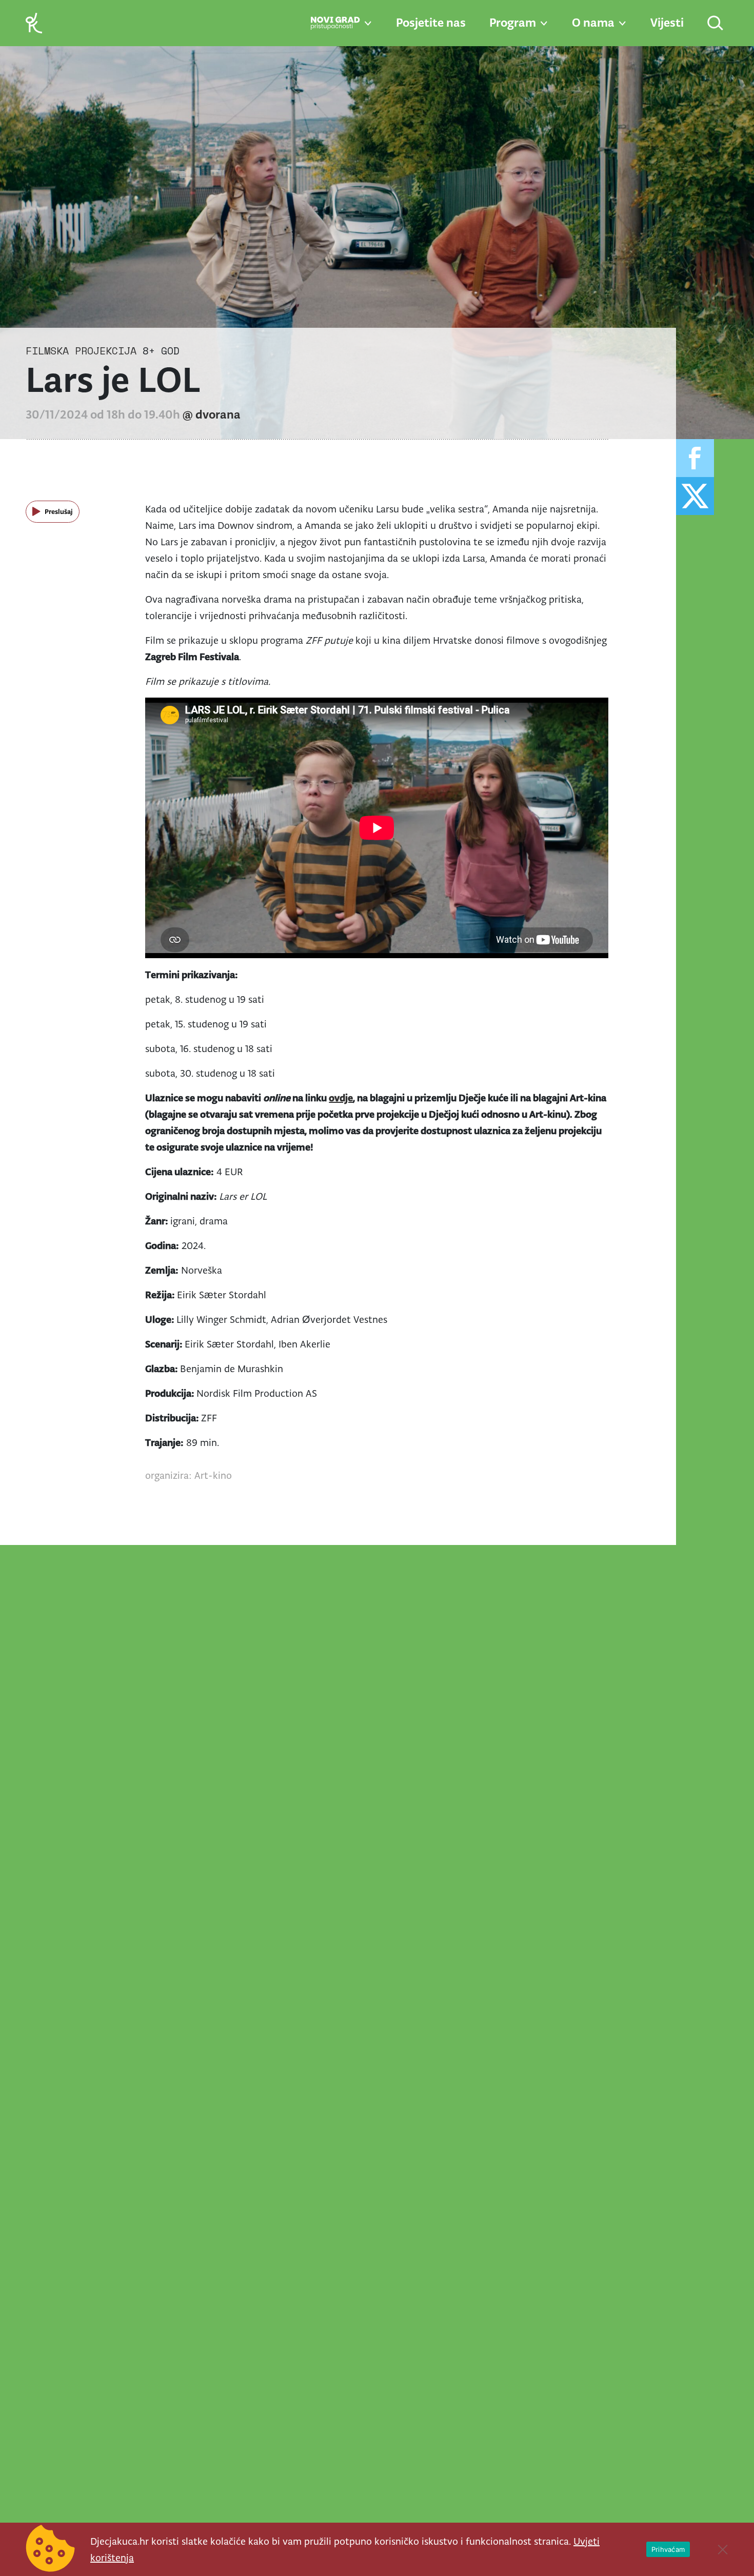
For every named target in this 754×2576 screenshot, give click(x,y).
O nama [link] (593, 23)
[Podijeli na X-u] (695, 496)
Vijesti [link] (667, 23)
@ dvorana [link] (212, 414)
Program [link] (513, 23)
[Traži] (716, 24)
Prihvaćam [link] (668, 2549)
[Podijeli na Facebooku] (695, 458)
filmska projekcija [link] (81, 351)
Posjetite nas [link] (431, 23)
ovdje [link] (341, 1098)
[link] (34, 22)
